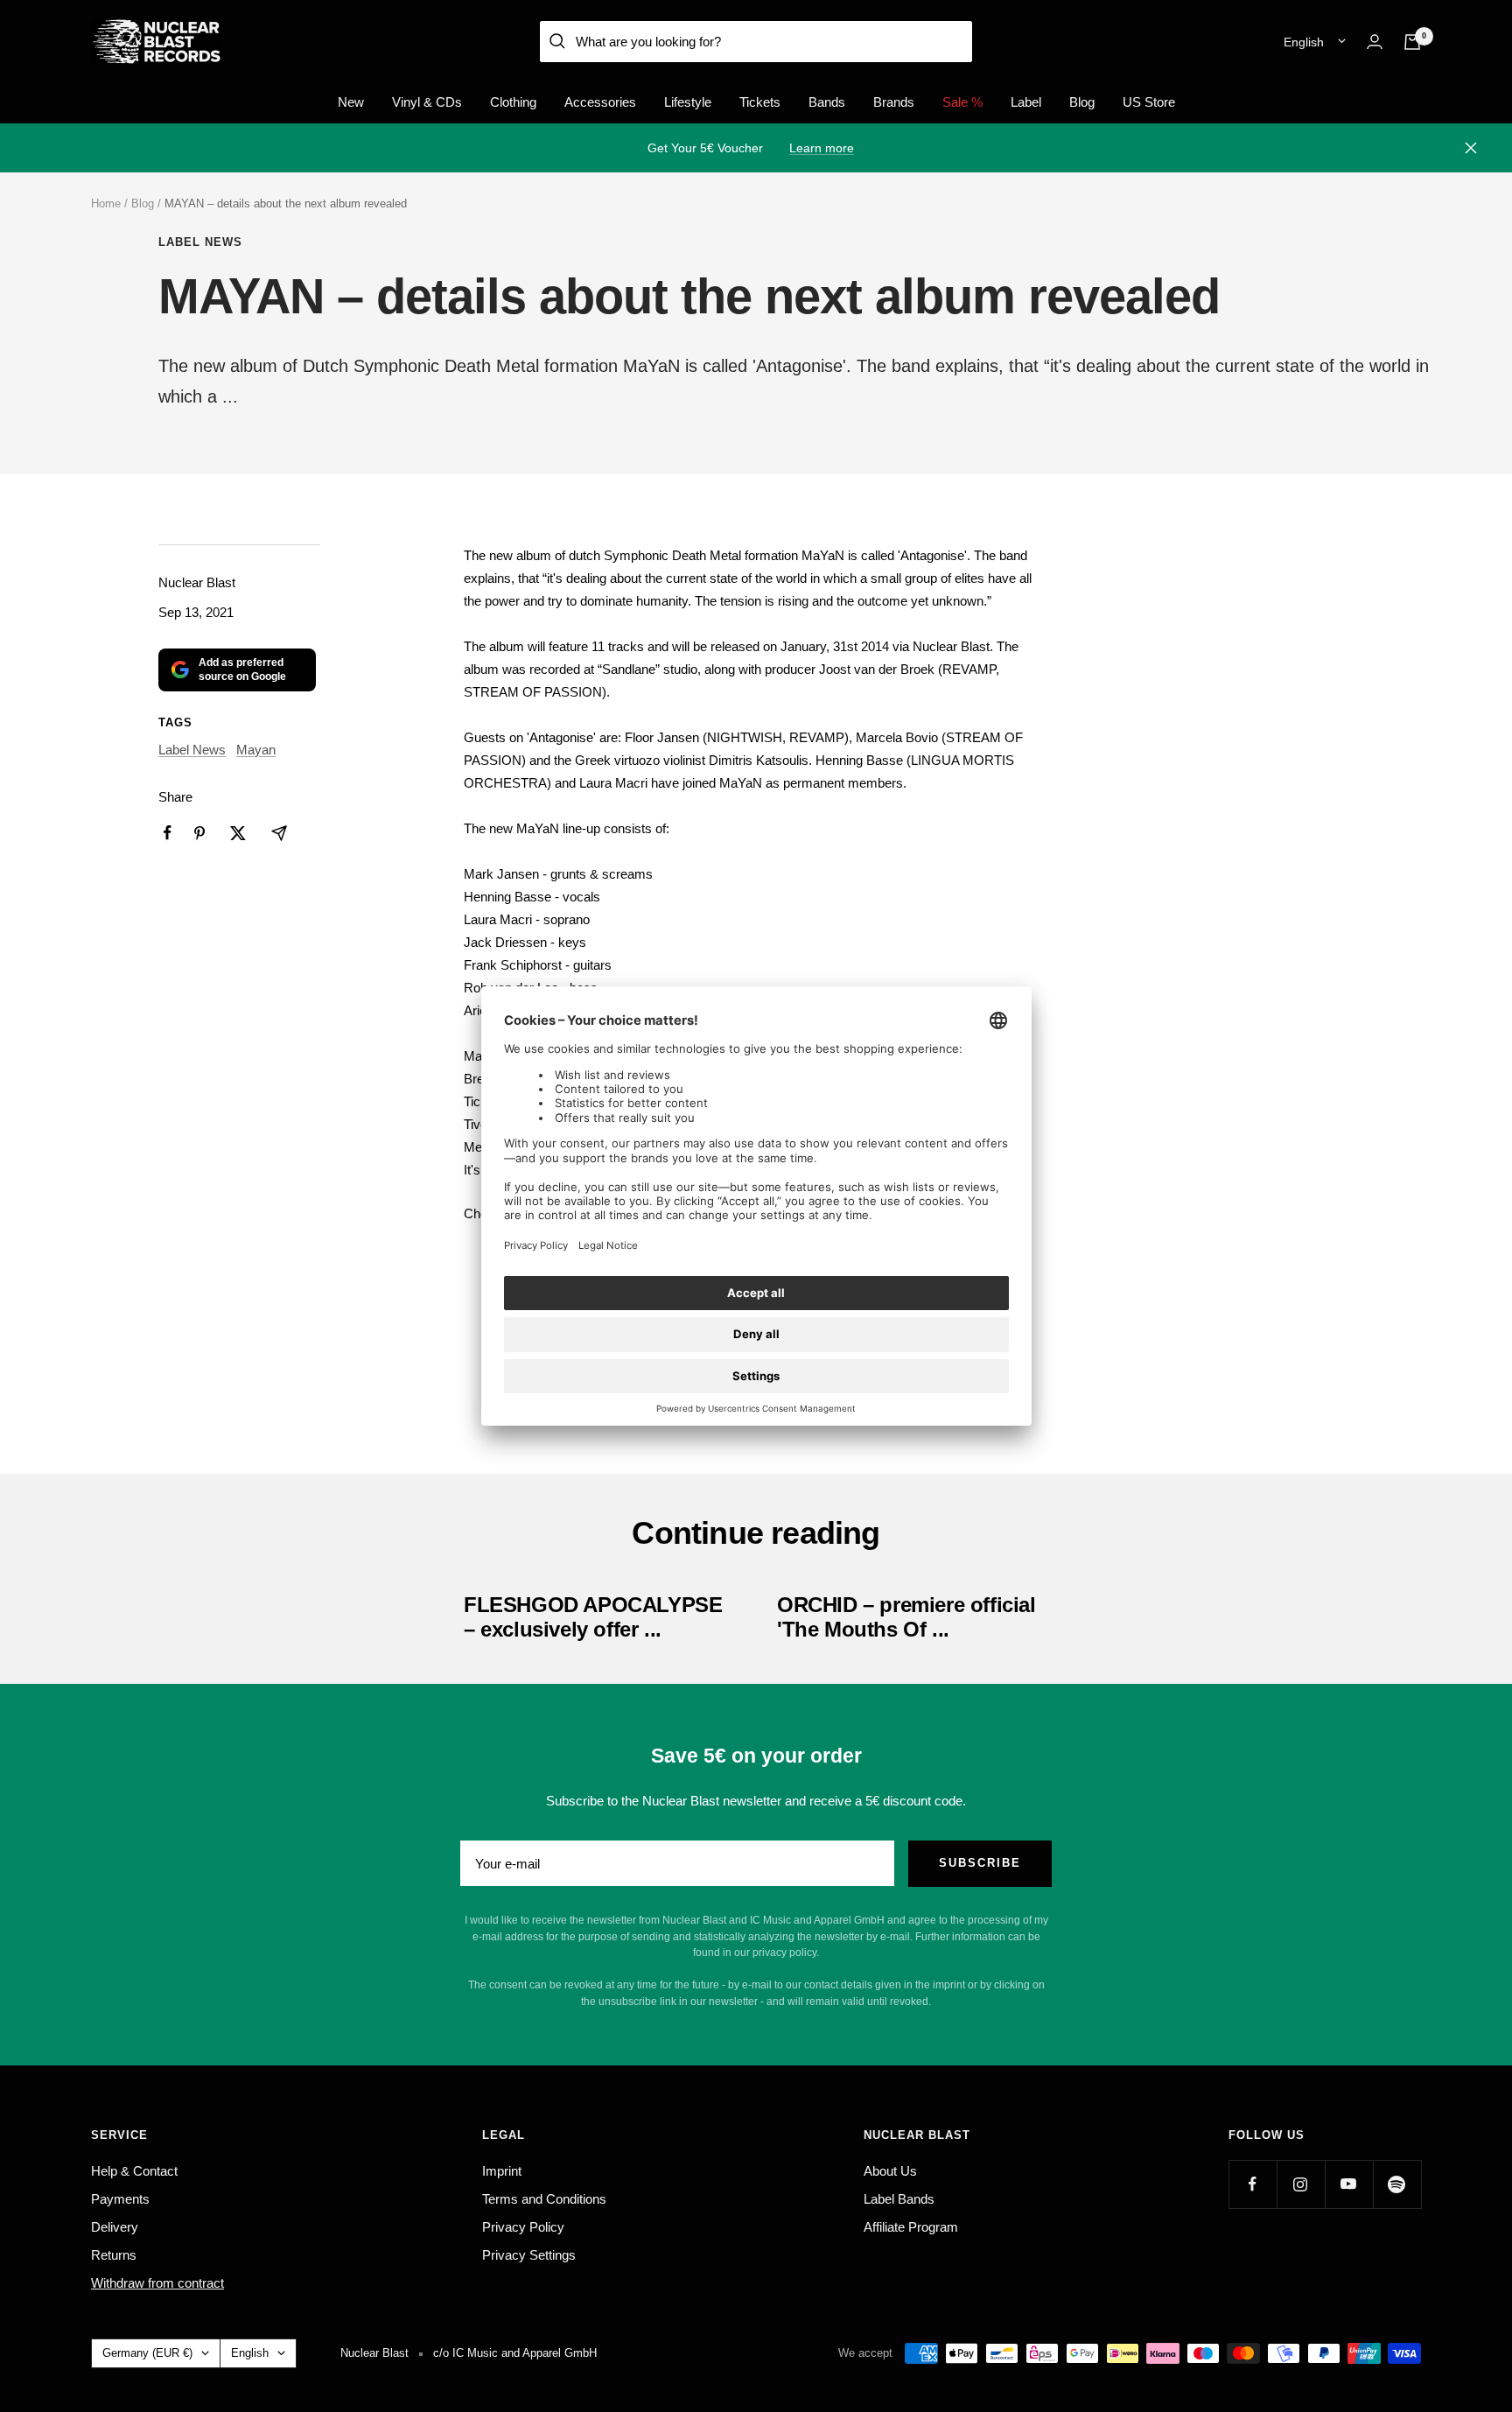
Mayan (256, 750)
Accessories (600, 102)
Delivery (115, 2227)
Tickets (760, 102)
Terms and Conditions (544, 2199)
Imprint (502, 2171)
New (351, 102)
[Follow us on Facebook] (1253, 2184)
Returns (114, 2255)
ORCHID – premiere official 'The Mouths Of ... (906, 1617)
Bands (827, 102)
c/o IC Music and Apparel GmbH (515, 2353)
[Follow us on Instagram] (1301, 2184)
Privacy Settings (529, 2255)
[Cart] (1412, 42)
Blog (1082, 102)
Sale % (962, 102)
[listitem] (168, 833)
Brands (894, 102)
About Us (890, 2171)
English (1304, 42)
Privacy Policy (523, 2227)
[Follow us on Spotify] (1397, 2184)
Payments (120, 2199)
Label (1026, 102)
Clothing (513, 102)
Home (106, 203)
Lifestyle (688, 102)
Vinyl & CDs (427, 102)
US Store (1149, 102)
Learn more (822, 148)
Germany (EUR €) (147, 2353)
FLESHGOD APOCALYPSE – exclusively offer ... (593, 1617)
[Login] (1375, 42)
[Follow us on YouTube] (1349, 2184)
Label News (200, 242)
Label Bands (899, 2199)
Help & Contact (134, 2171)
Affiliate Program (911, 2227)
